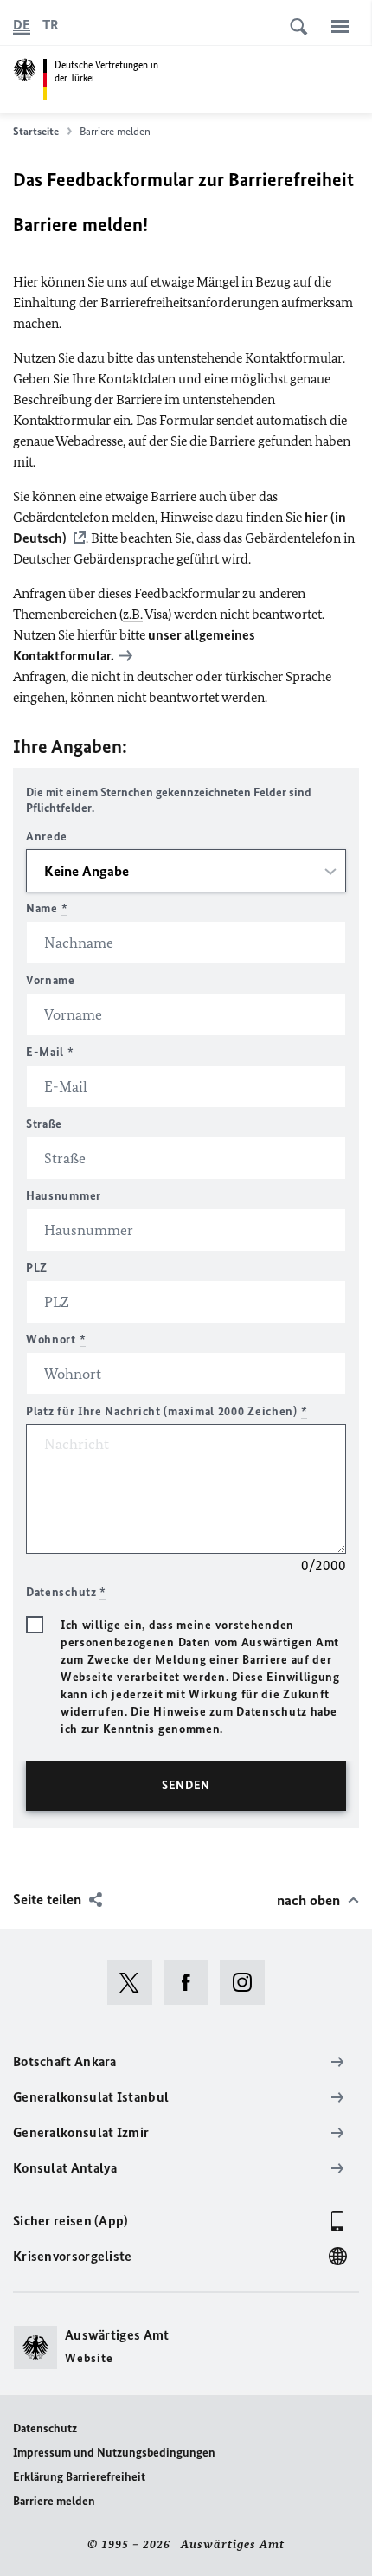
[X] (135, 1982)
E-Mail (50, 1052)
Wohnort (56, 1340)
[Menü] (340, 26)
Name (47, 908)
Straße (44, 1124)
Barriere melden (54, 2501)
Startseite (36, 131)
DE (22, 25)
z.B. (133, 614)
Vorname (51, 980)
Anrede (47, 837)
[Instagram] (248, 1982)
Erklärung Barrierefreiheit (79, 2477)
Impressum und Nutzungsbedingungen (114, 2453)
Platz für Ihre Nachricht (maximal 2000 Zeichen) (167, 1411)
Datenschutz (45, 2428)
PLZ (37, 1268)
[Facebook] (192, 1982)
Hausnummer (64, 1196)
